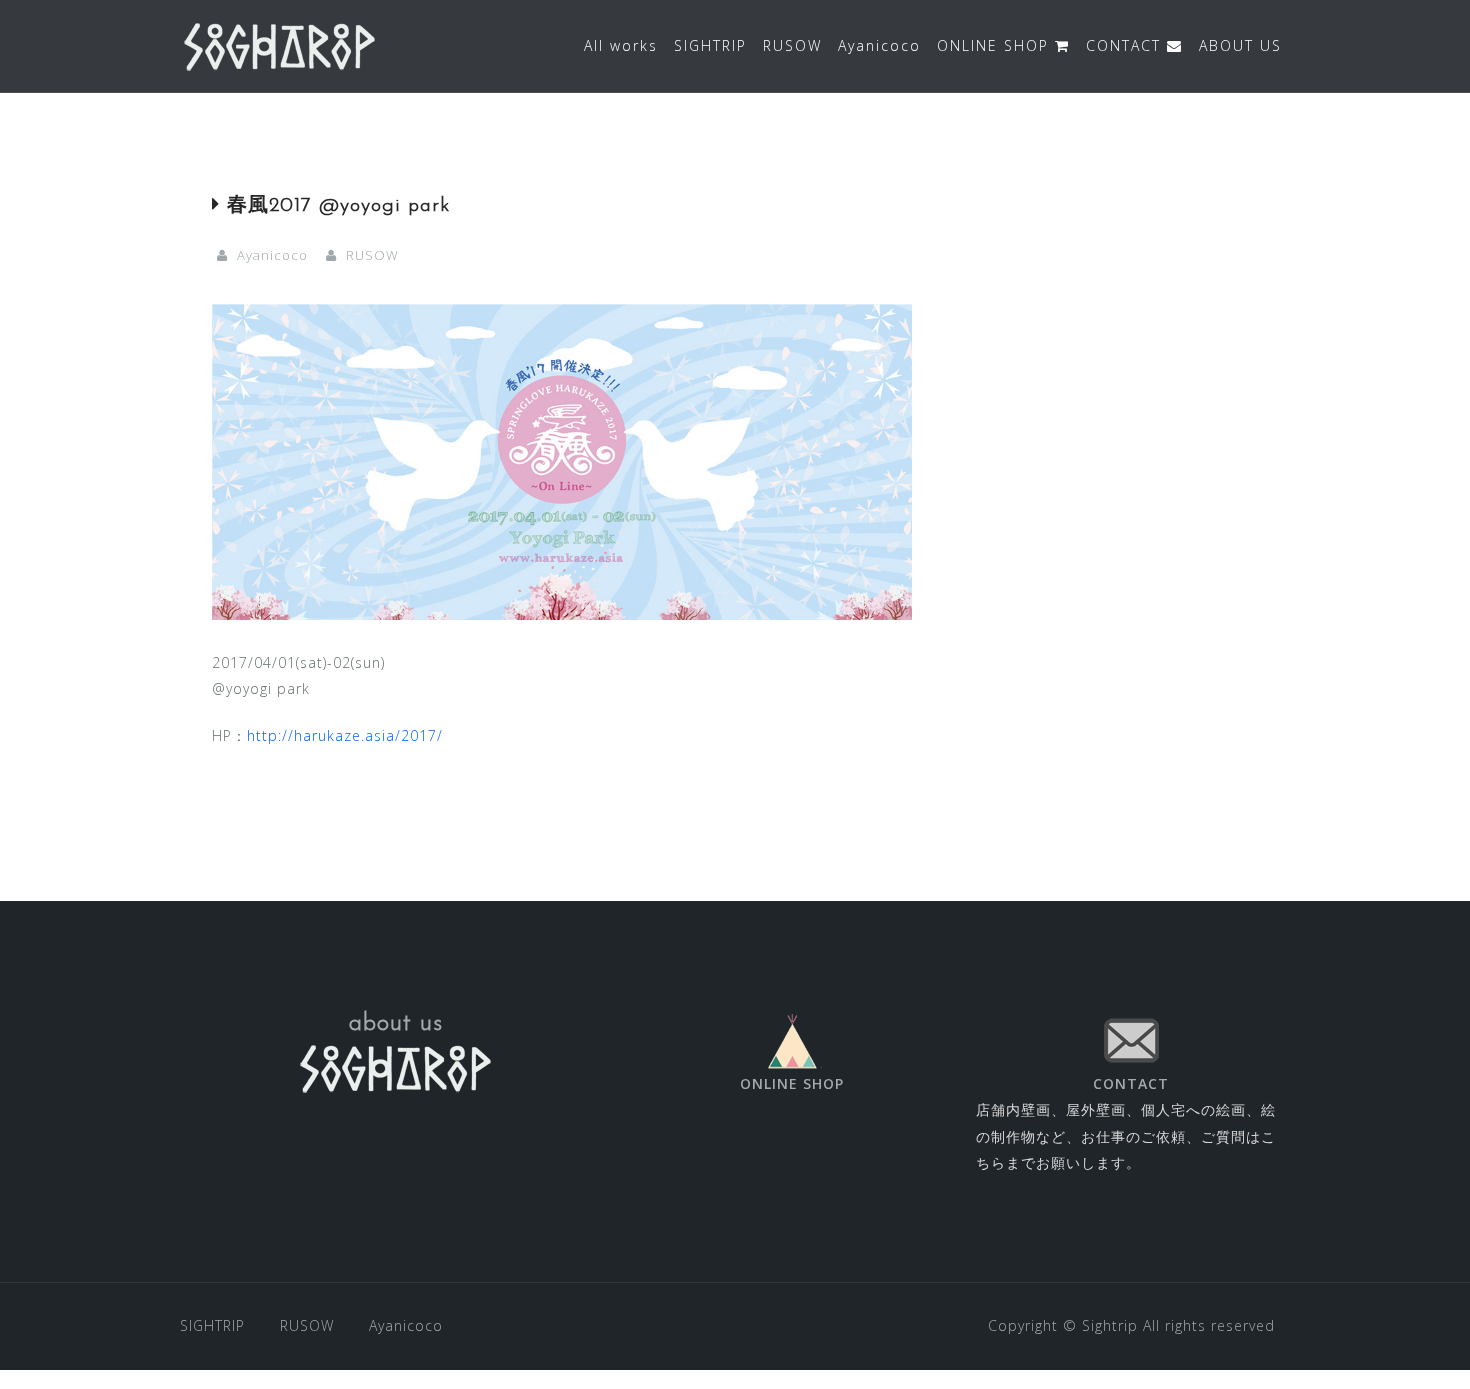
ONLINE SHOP (996, 45)
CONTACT (1126, 45)
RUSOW (792, 45)
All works (621, 45)
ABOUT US (1240, 45)
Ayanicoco (879, 45)
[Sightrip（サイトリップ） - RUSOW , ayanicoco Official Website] (280, 44)
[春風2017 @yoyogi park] (562, 460)
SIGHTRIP (710, 45)
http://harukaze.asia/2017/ (345, 735)
